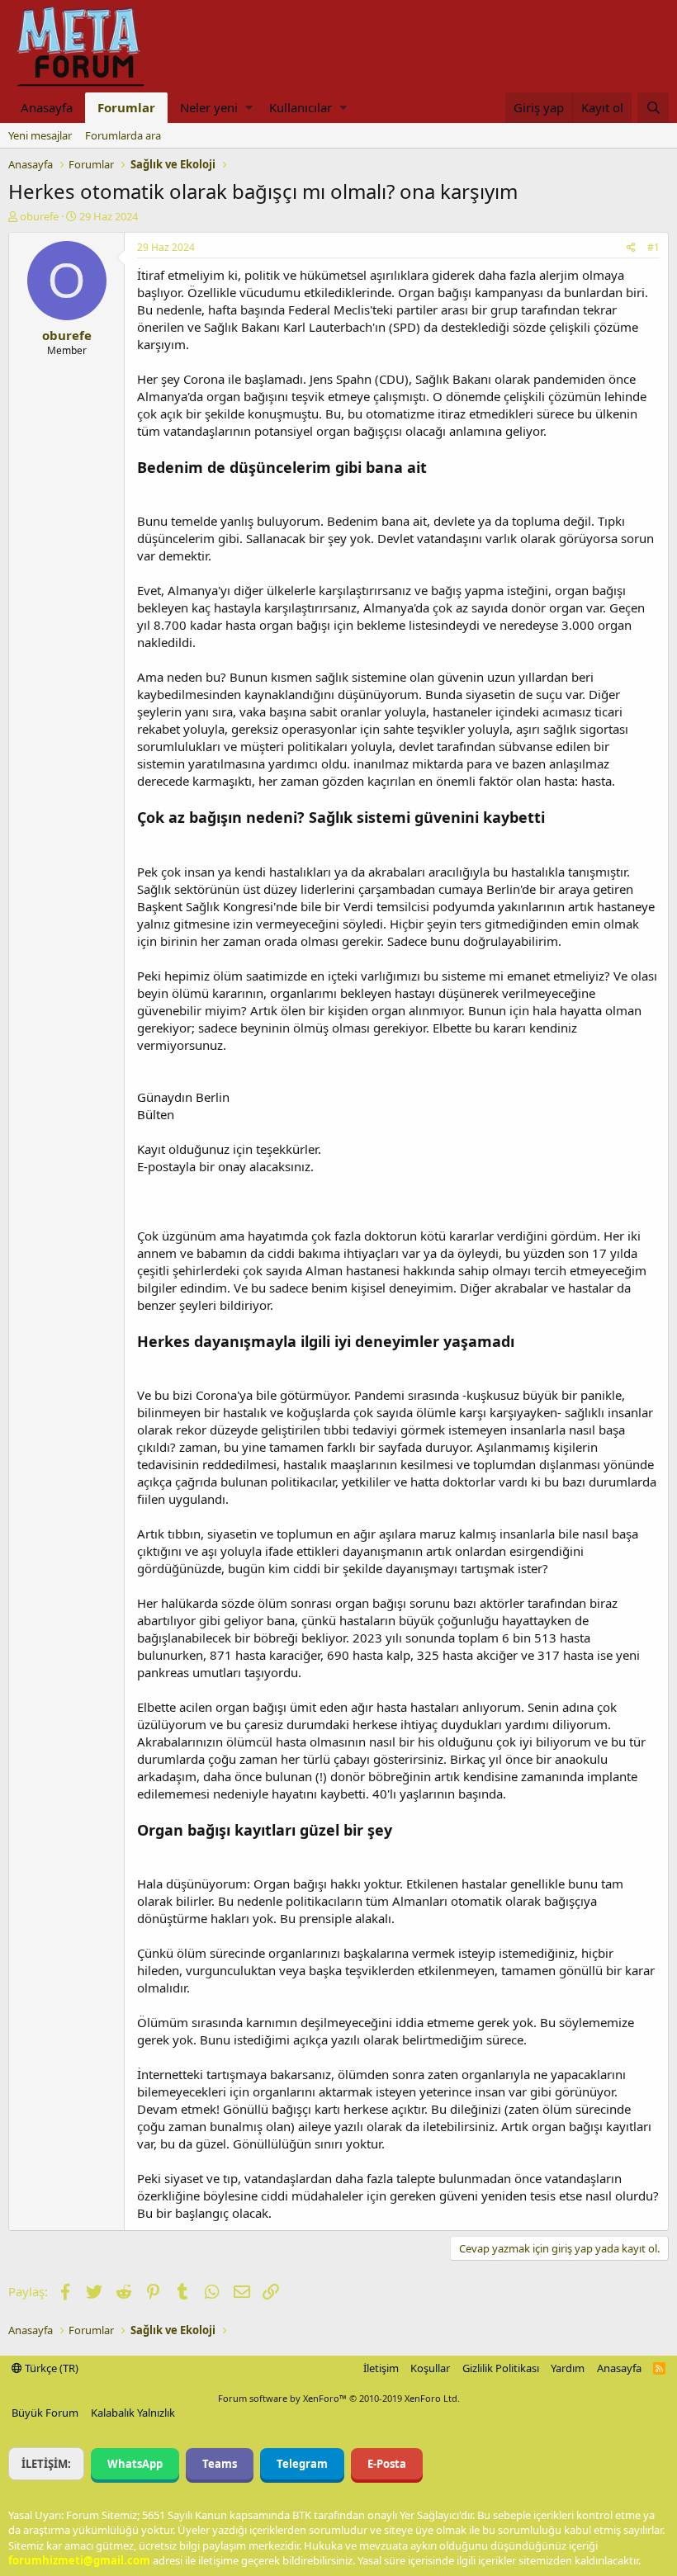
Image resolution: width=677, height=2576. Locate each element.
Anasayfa (47, 107)
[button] (249, 108)
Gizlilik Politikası (501, 2368)
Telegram (302, 2464)
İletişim (381, 2368)
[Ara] (653, 108)
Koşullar (430, 2368)
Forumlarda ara (123, 135)
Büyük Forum (45, 2413)
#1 (653, 247)
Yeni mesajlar (40, 135)
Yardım (568, 2368)
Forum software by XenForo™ (339, 2398)
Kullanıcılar (301, 107)
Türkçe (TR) (50, 2368)
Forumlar (126, 107)
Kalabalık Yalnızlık (133, 2413)
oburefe (39, 216)
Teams (220, 2464)
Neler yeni (209, 107)
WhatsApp (135, 2464)
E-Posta (387, 2464)
